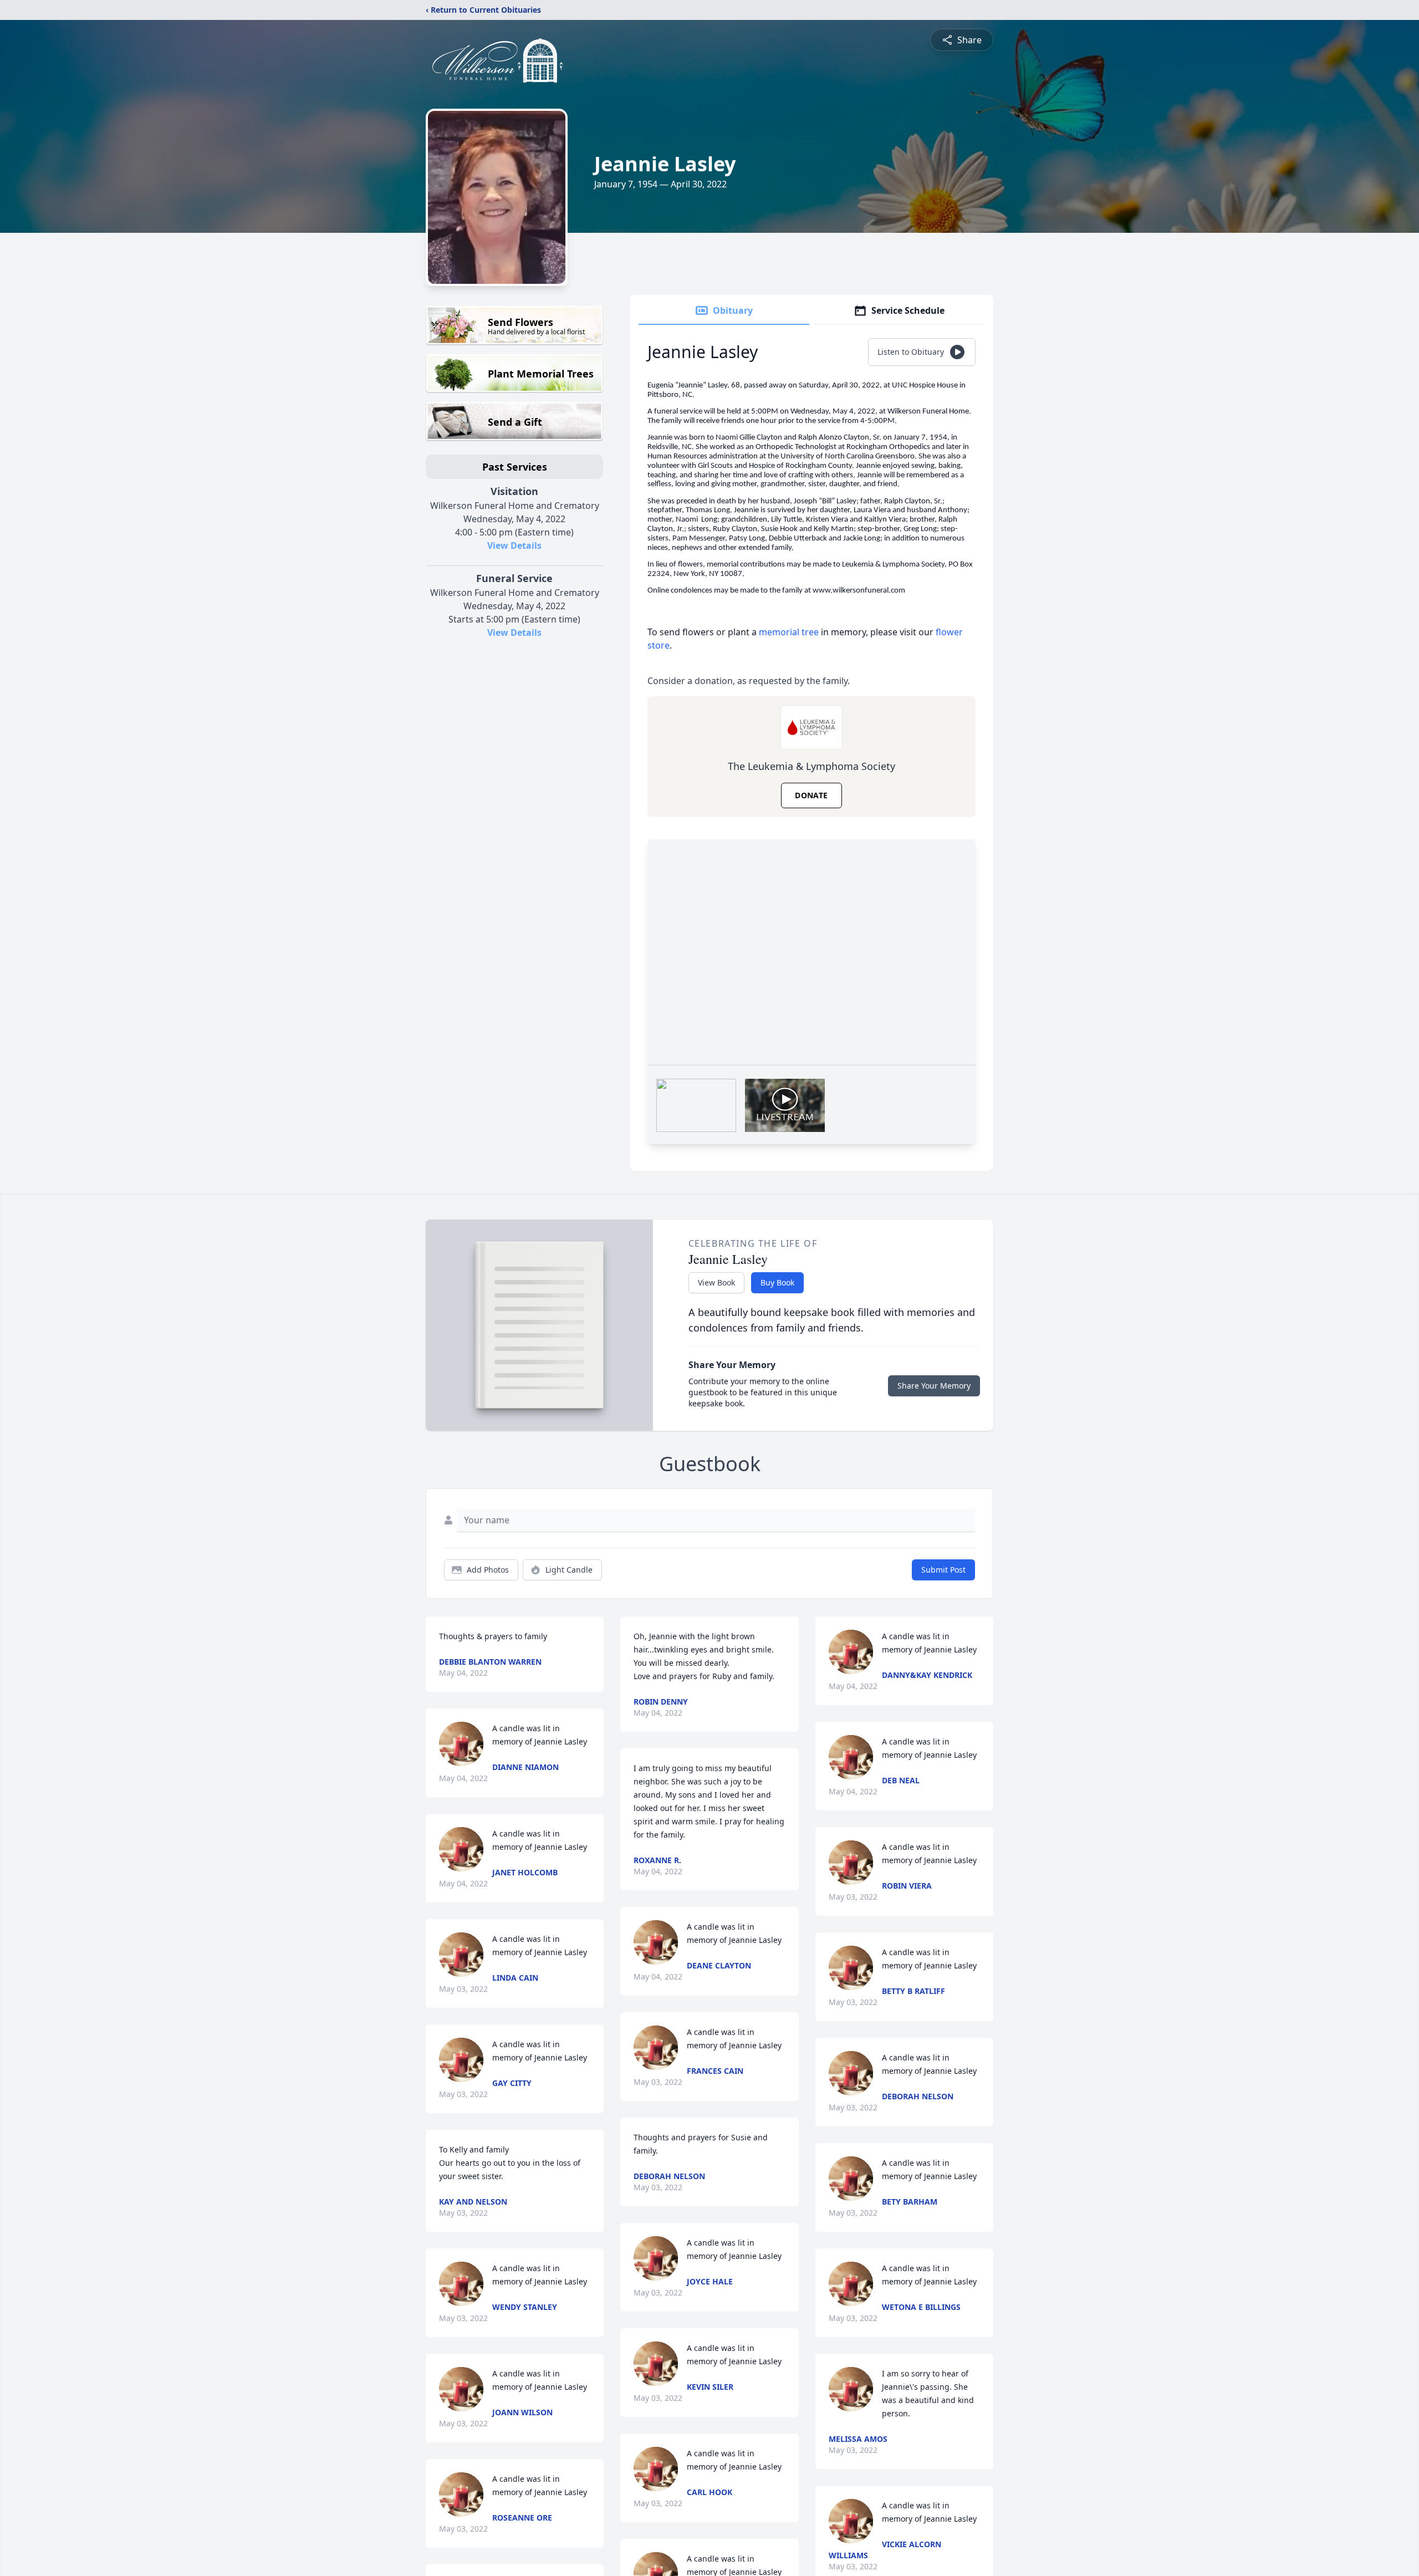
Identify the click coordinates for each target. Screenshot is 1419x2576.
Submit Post (943, 1570)
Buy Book (777, 1282)
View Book (716, 1282)
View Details (514, 545)
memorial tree (789, 632)
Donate (811, 795)
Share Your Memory (934, 1386)
